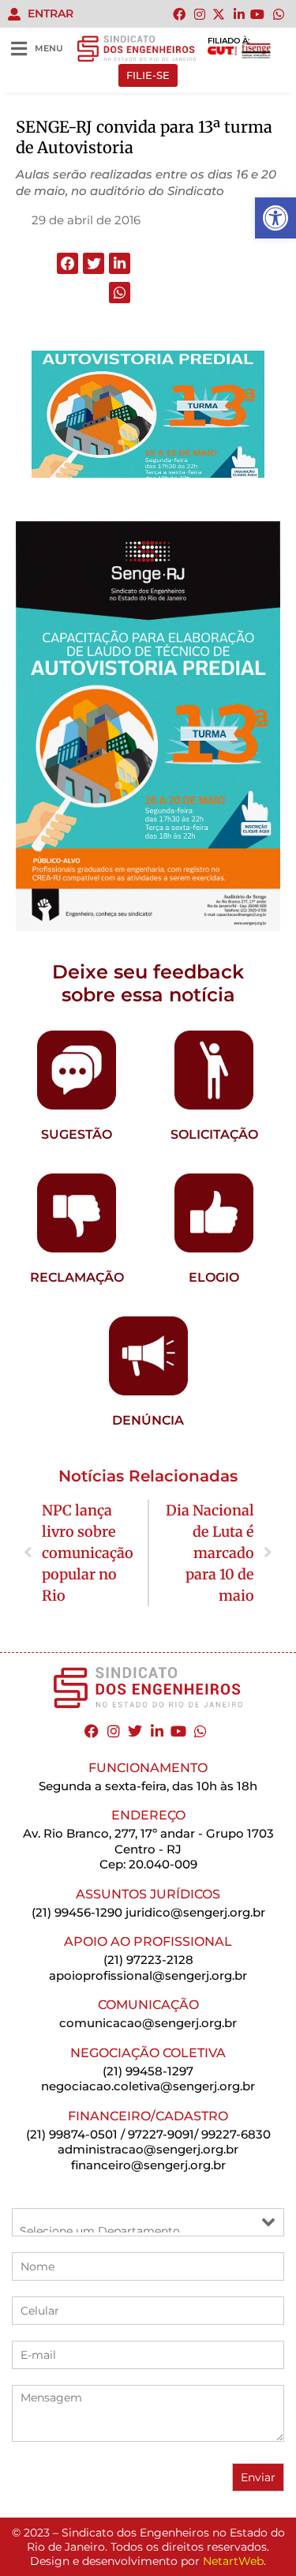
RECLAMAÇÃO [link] (77, 1277)
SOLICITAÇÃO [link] (214, 1134)
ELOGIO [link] (214, 1277)
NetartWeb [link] (233, 2561)
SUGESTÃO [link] (77, 1134)
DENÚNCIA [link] (148, 1420)
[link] (275, 218)
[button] (67, 263)
